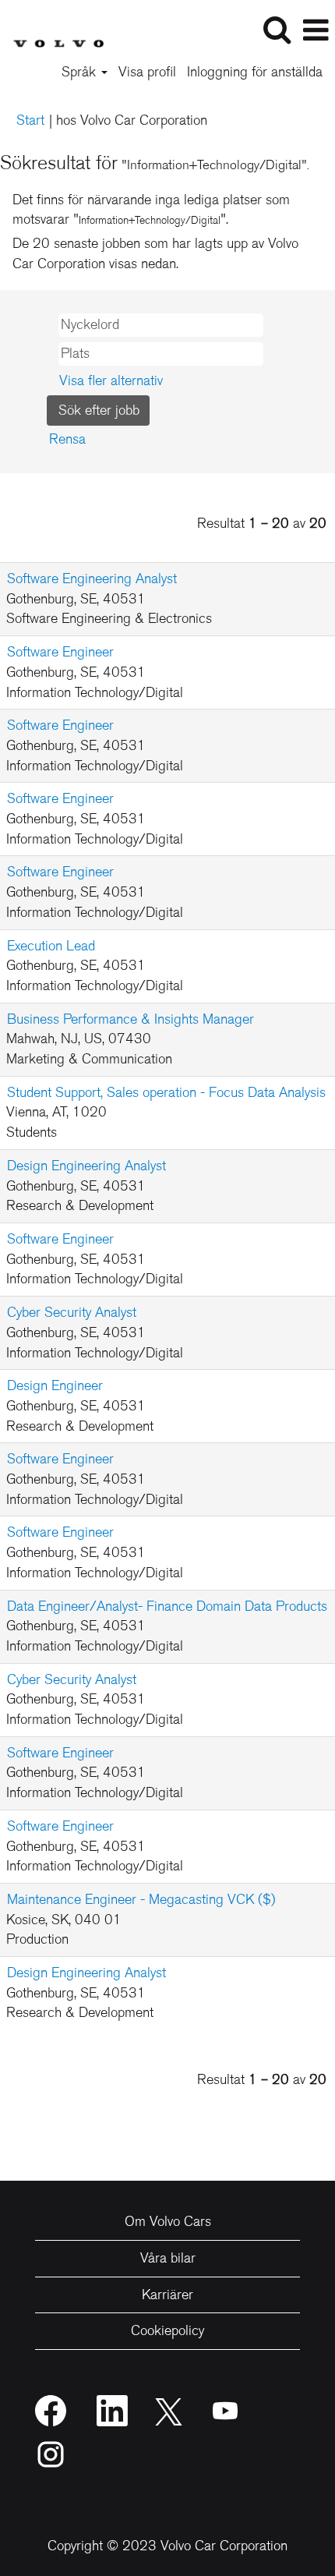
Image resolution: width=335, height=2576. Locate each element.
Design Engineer (55, 1385)
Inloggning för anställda (255, 72)
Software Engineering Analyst (92, 579)
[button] (316, 31)
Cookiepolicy (167, 2330)
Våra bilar (168, 2258)
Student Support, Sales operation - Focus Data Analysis (166, 1092)
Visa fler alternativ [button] (111, 380)
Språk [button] (81, 72)
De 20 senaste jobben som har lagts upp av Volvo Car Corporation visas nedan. (155, 253)
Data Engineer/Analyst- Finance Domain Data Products (167, 1606)
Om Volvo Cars (168, 2221)
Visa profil (147, 72)
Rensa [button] (67, 439)
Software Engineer (60, 652)
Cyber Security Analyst (72, 1312)
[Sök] (277, 30)
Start (30, 120)
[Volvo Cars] (52, 29)
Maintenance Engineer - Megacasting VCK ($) (141, 1899)
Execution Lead (51, 946)
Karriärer (167, 2295)
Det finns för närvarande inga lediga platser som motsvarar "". (151, 210)
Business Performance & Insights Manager (130, 1019)
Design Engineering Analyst (86, 1166)
